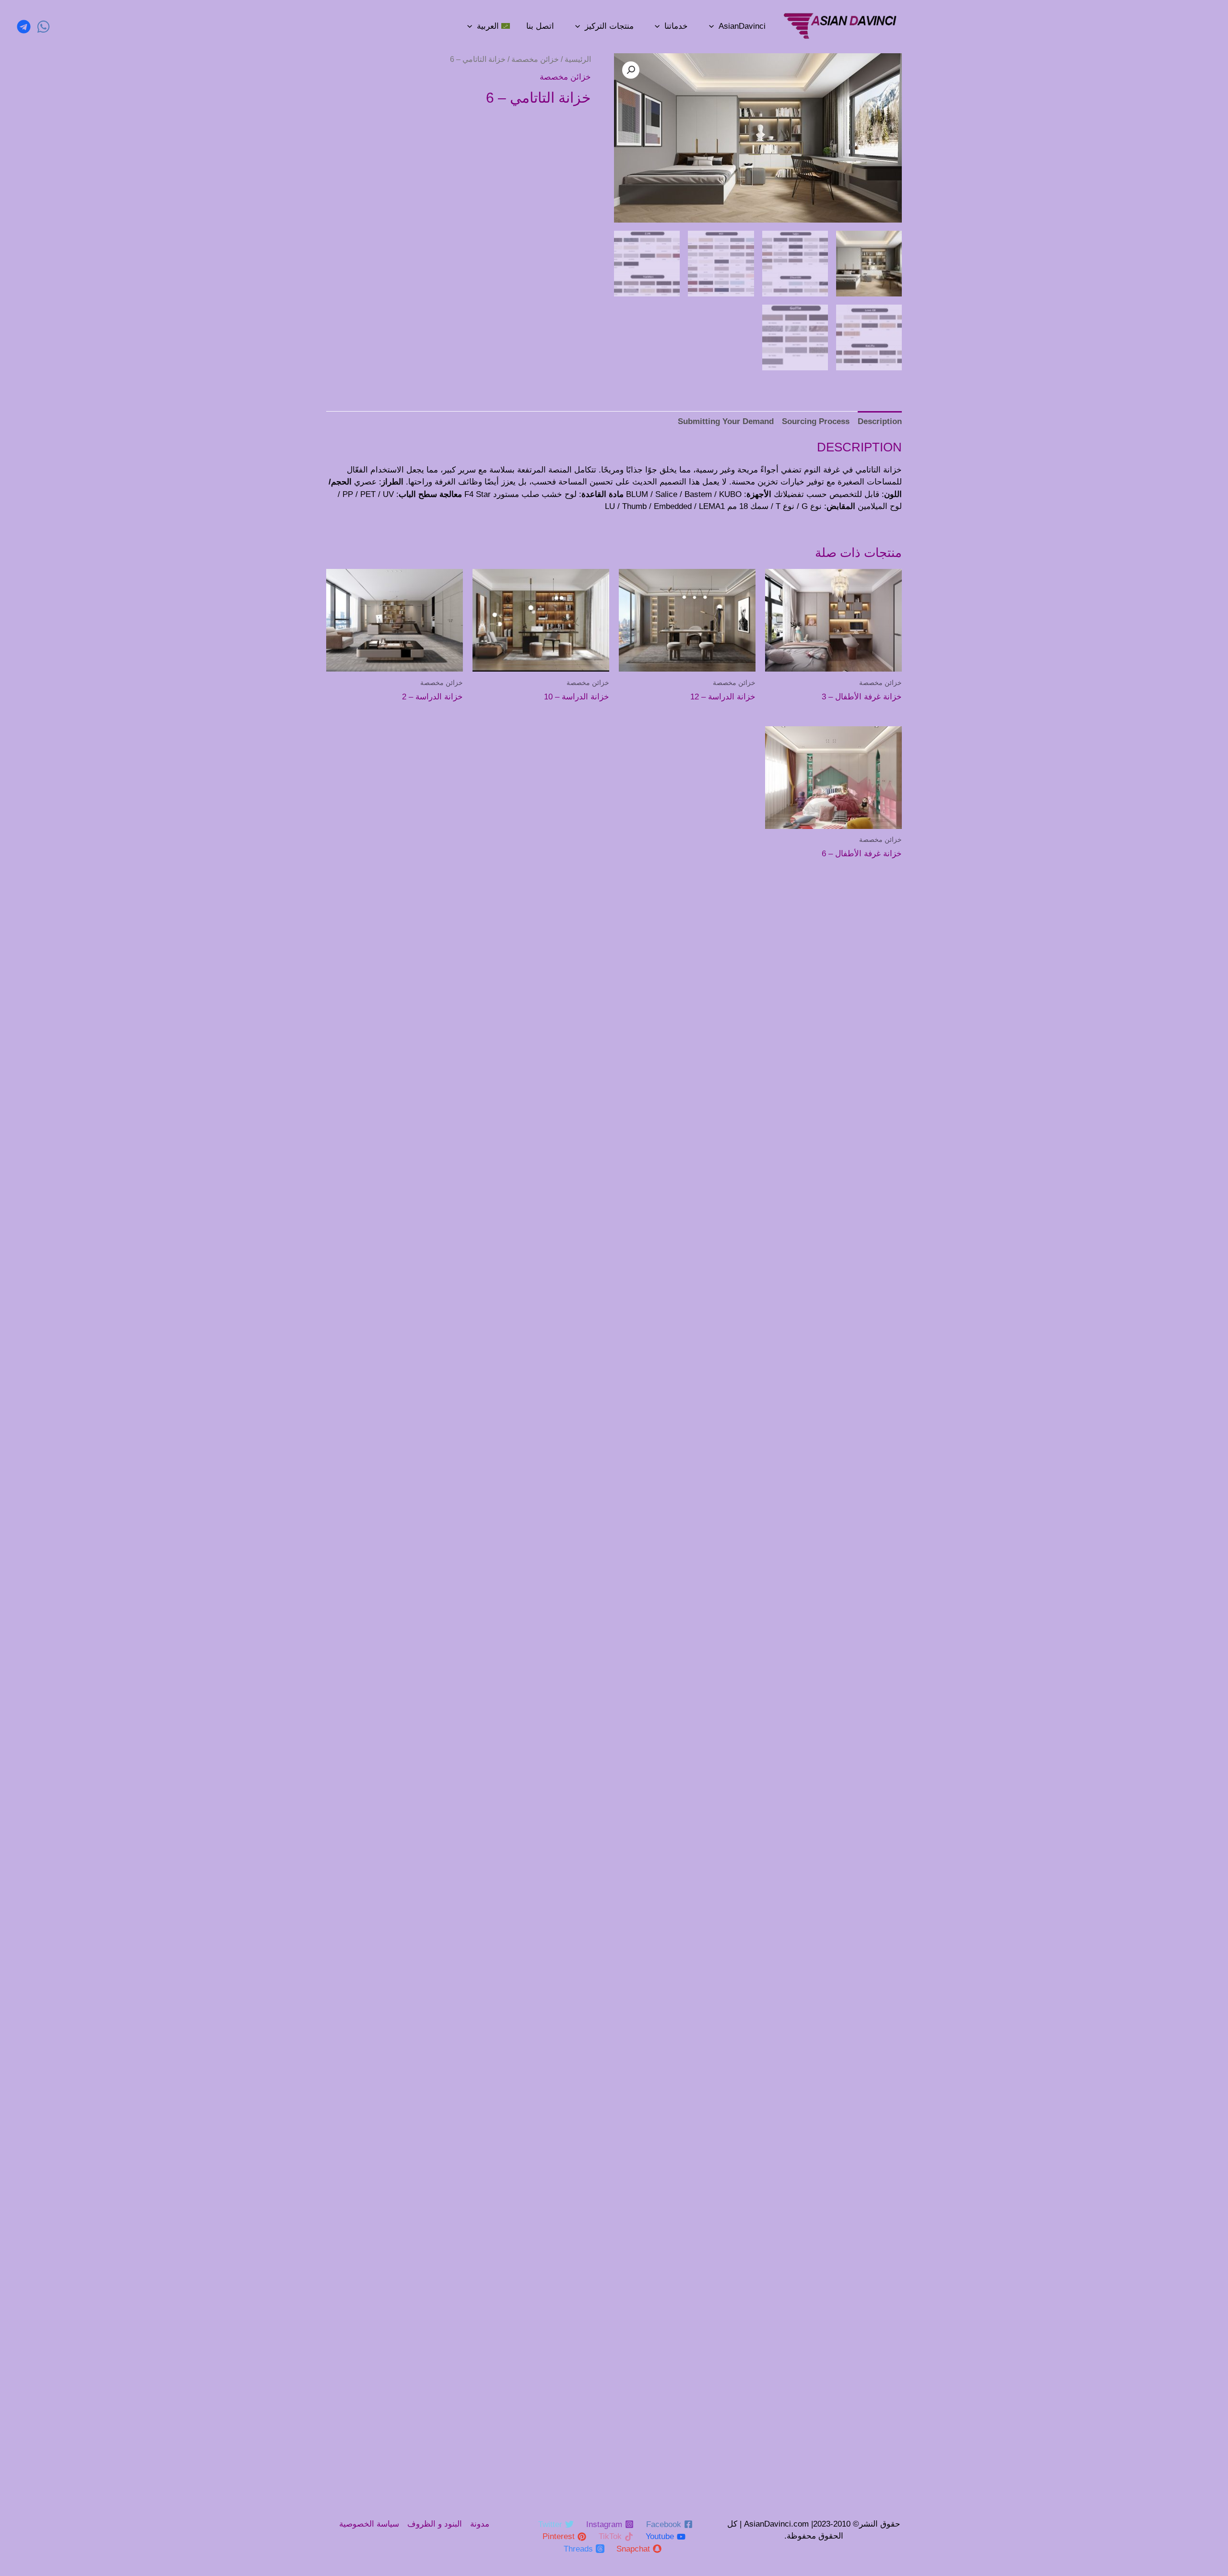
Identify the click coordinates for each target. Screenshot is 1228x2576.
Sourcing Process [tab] (816, 421)
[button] (631, 70)
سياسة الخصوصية (369, 2524)
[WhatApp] (43, 27)
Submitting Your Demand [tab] (726, 421)
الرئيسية (578, 59)
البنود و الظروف (435, 2524)
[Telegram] (24, 27)
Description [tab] (880, 421)
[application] (711, 26)
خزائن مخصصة (535, 59)
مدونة (480, 2524)
